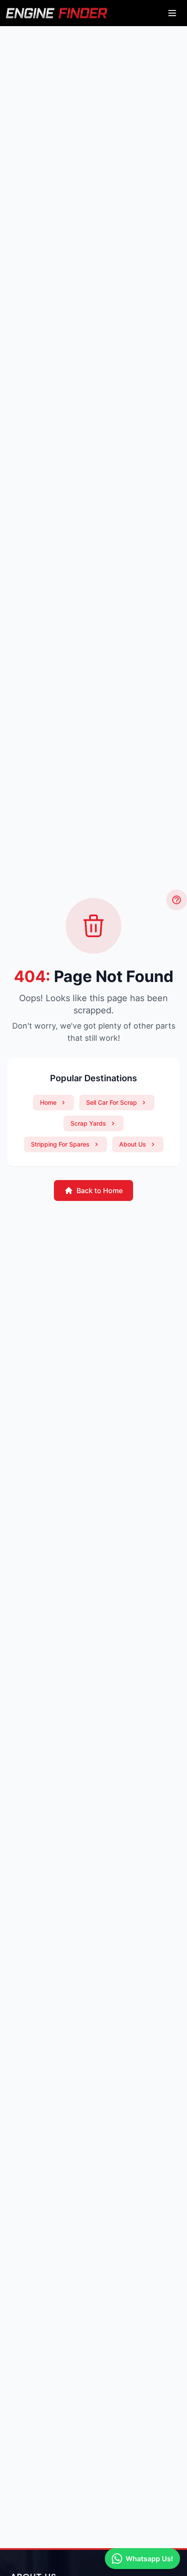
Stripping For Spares (60, 1144)
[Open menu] (172, 13)
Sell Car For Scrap (112, 1102)
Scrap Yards (88, 1123)
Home (48, 1102)
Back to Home (100, 1190)
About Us (133, 1144)
